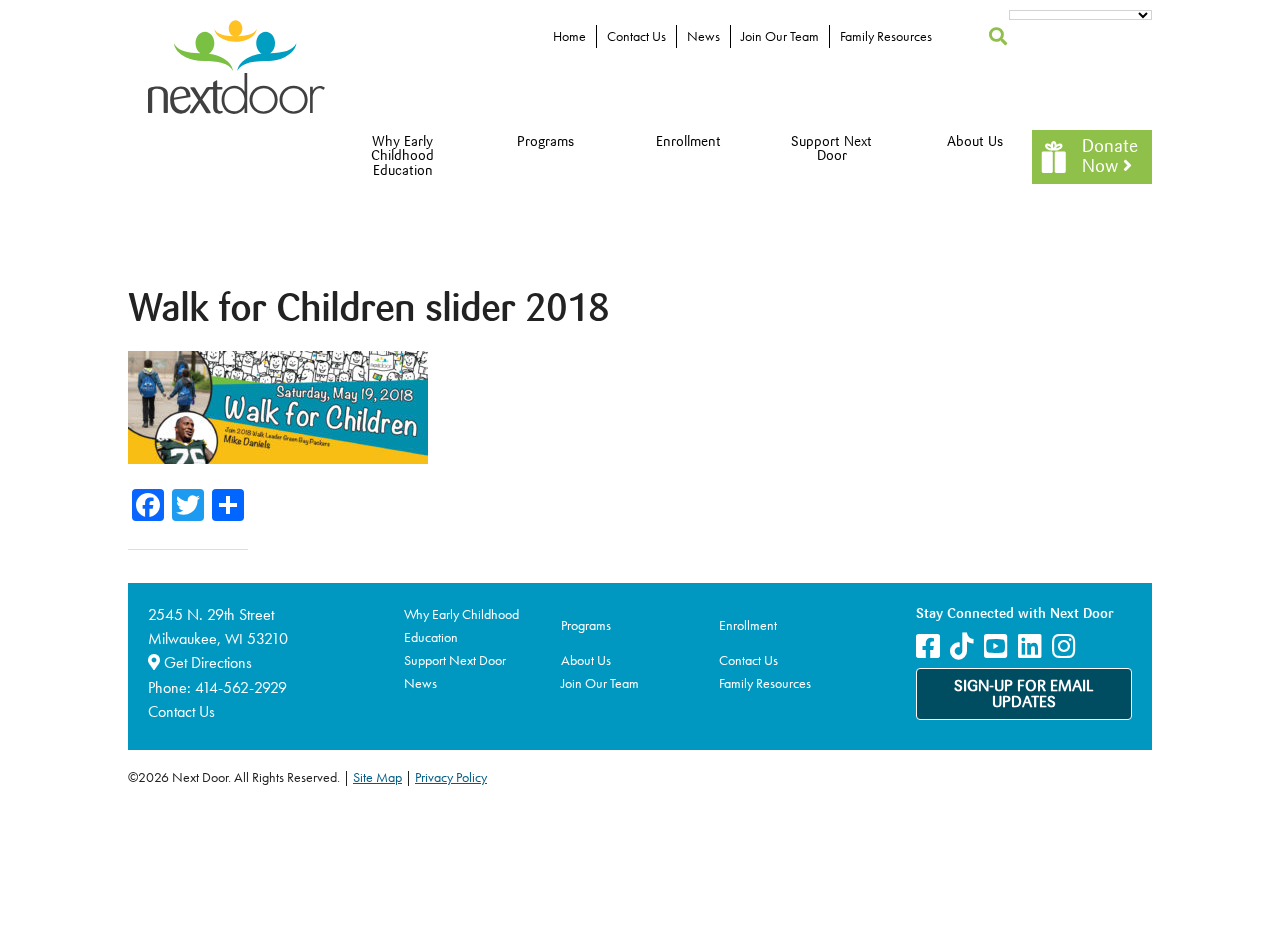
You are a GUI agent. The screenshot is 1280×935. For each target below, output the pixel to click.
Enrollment (688, 142)
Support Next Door (831, 149)
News (703, 36)
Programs (545, 142)
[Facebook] (928, 646)
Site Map (377, 777)
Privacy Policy (451, 777)
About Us (975, 142)
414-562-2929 (241, 687)
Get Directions (206, 662)
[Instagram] (1064, 646)
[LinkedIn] (1030, 646)
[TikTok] (962, 646)
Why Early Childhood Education (402, 157)
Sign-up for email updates (1024, 695)
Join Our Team (780, 36)
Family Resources (886, 36)
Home (569, 36)
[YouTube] (996, 646)
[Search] (998, 36)
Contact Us (636, 36)
